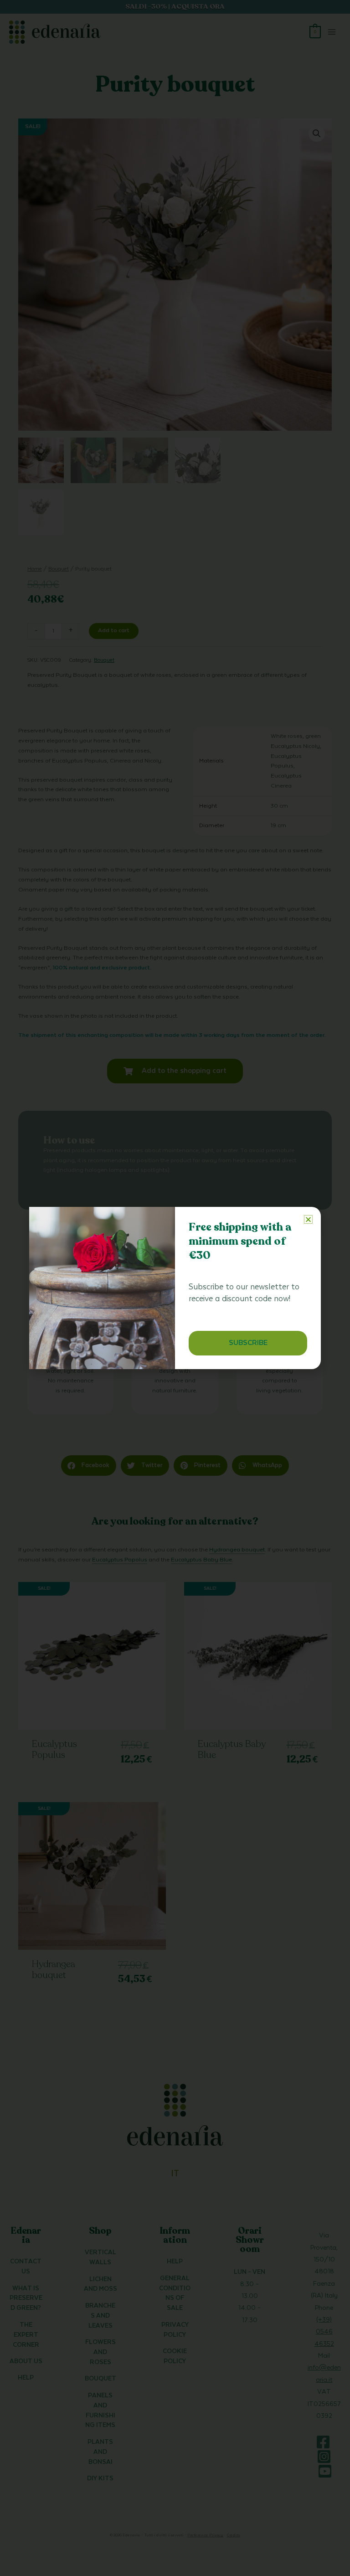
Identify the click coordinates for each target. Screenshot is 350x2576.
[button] (308, 1219)
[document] (175, 1288)
